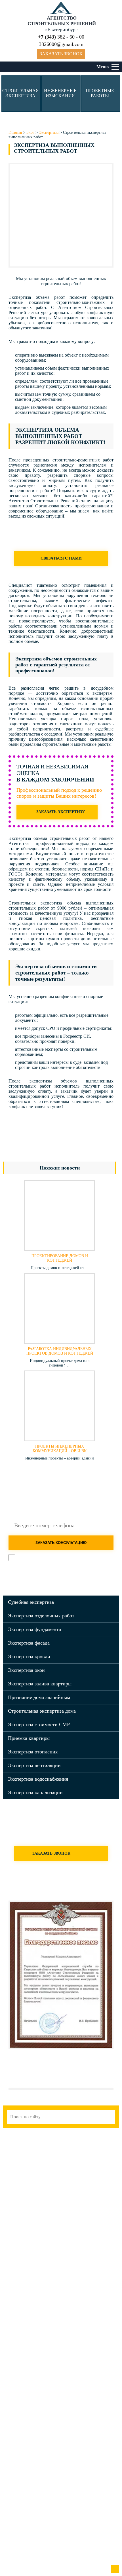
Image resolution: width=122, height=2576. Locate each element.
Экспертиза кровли (29, 1656)
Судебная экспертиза (31, 1602)
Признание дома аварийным (39, 1697)
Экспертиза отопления (33, 1752)
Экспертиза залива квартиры (40, 1684)
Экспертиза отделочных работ (41, 1616)
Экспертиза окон (26, 1670)
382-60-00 (78, 1577)
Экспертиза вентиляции (34, 1765)
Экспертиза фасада (29, 1643)
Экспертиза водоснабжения (38, 1779)
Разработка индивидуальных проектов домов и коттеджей (60, 1351)
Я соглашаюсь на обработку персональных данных (65, 1559)
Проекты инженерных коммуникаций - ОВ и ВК (60, 1449)
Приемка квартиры (29, 1738)
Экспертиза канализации (35, 1793)
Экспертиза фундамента (34, 1629)
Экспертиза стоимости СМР (39, 1725)
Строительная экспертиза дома (42, 1711)
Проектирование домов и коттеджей (60, 1258)
